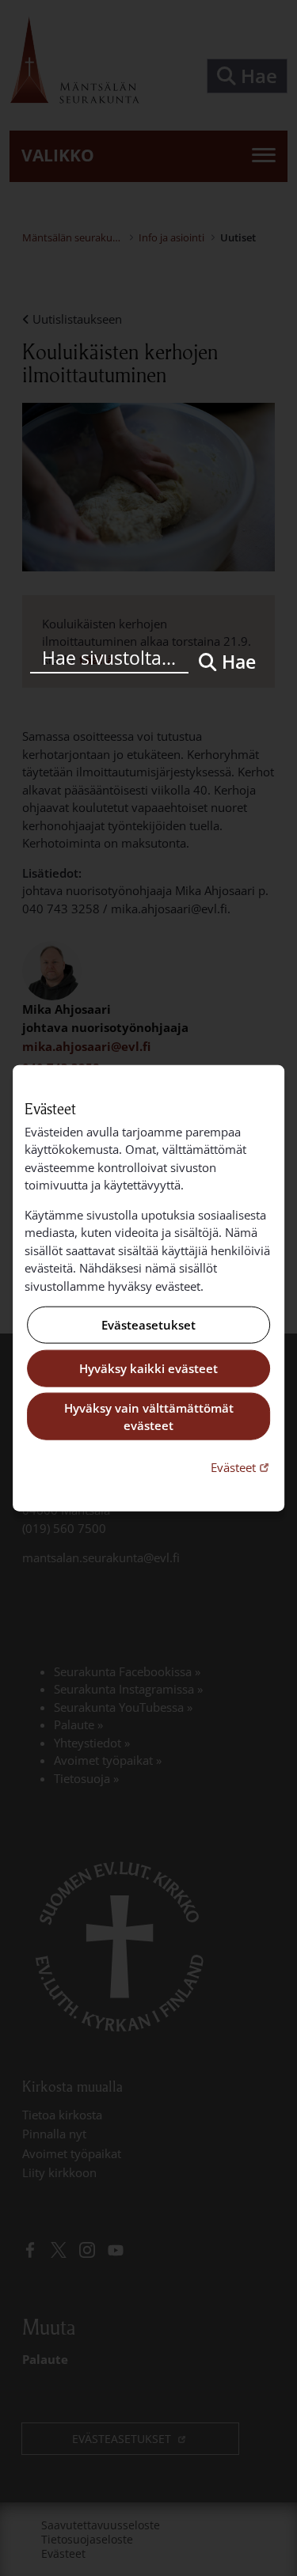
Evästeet (242, 1466)
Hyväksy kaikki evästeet (148, 1368)
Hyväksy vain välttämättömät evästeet (149, 1416)
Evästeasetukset (148, 1325)
